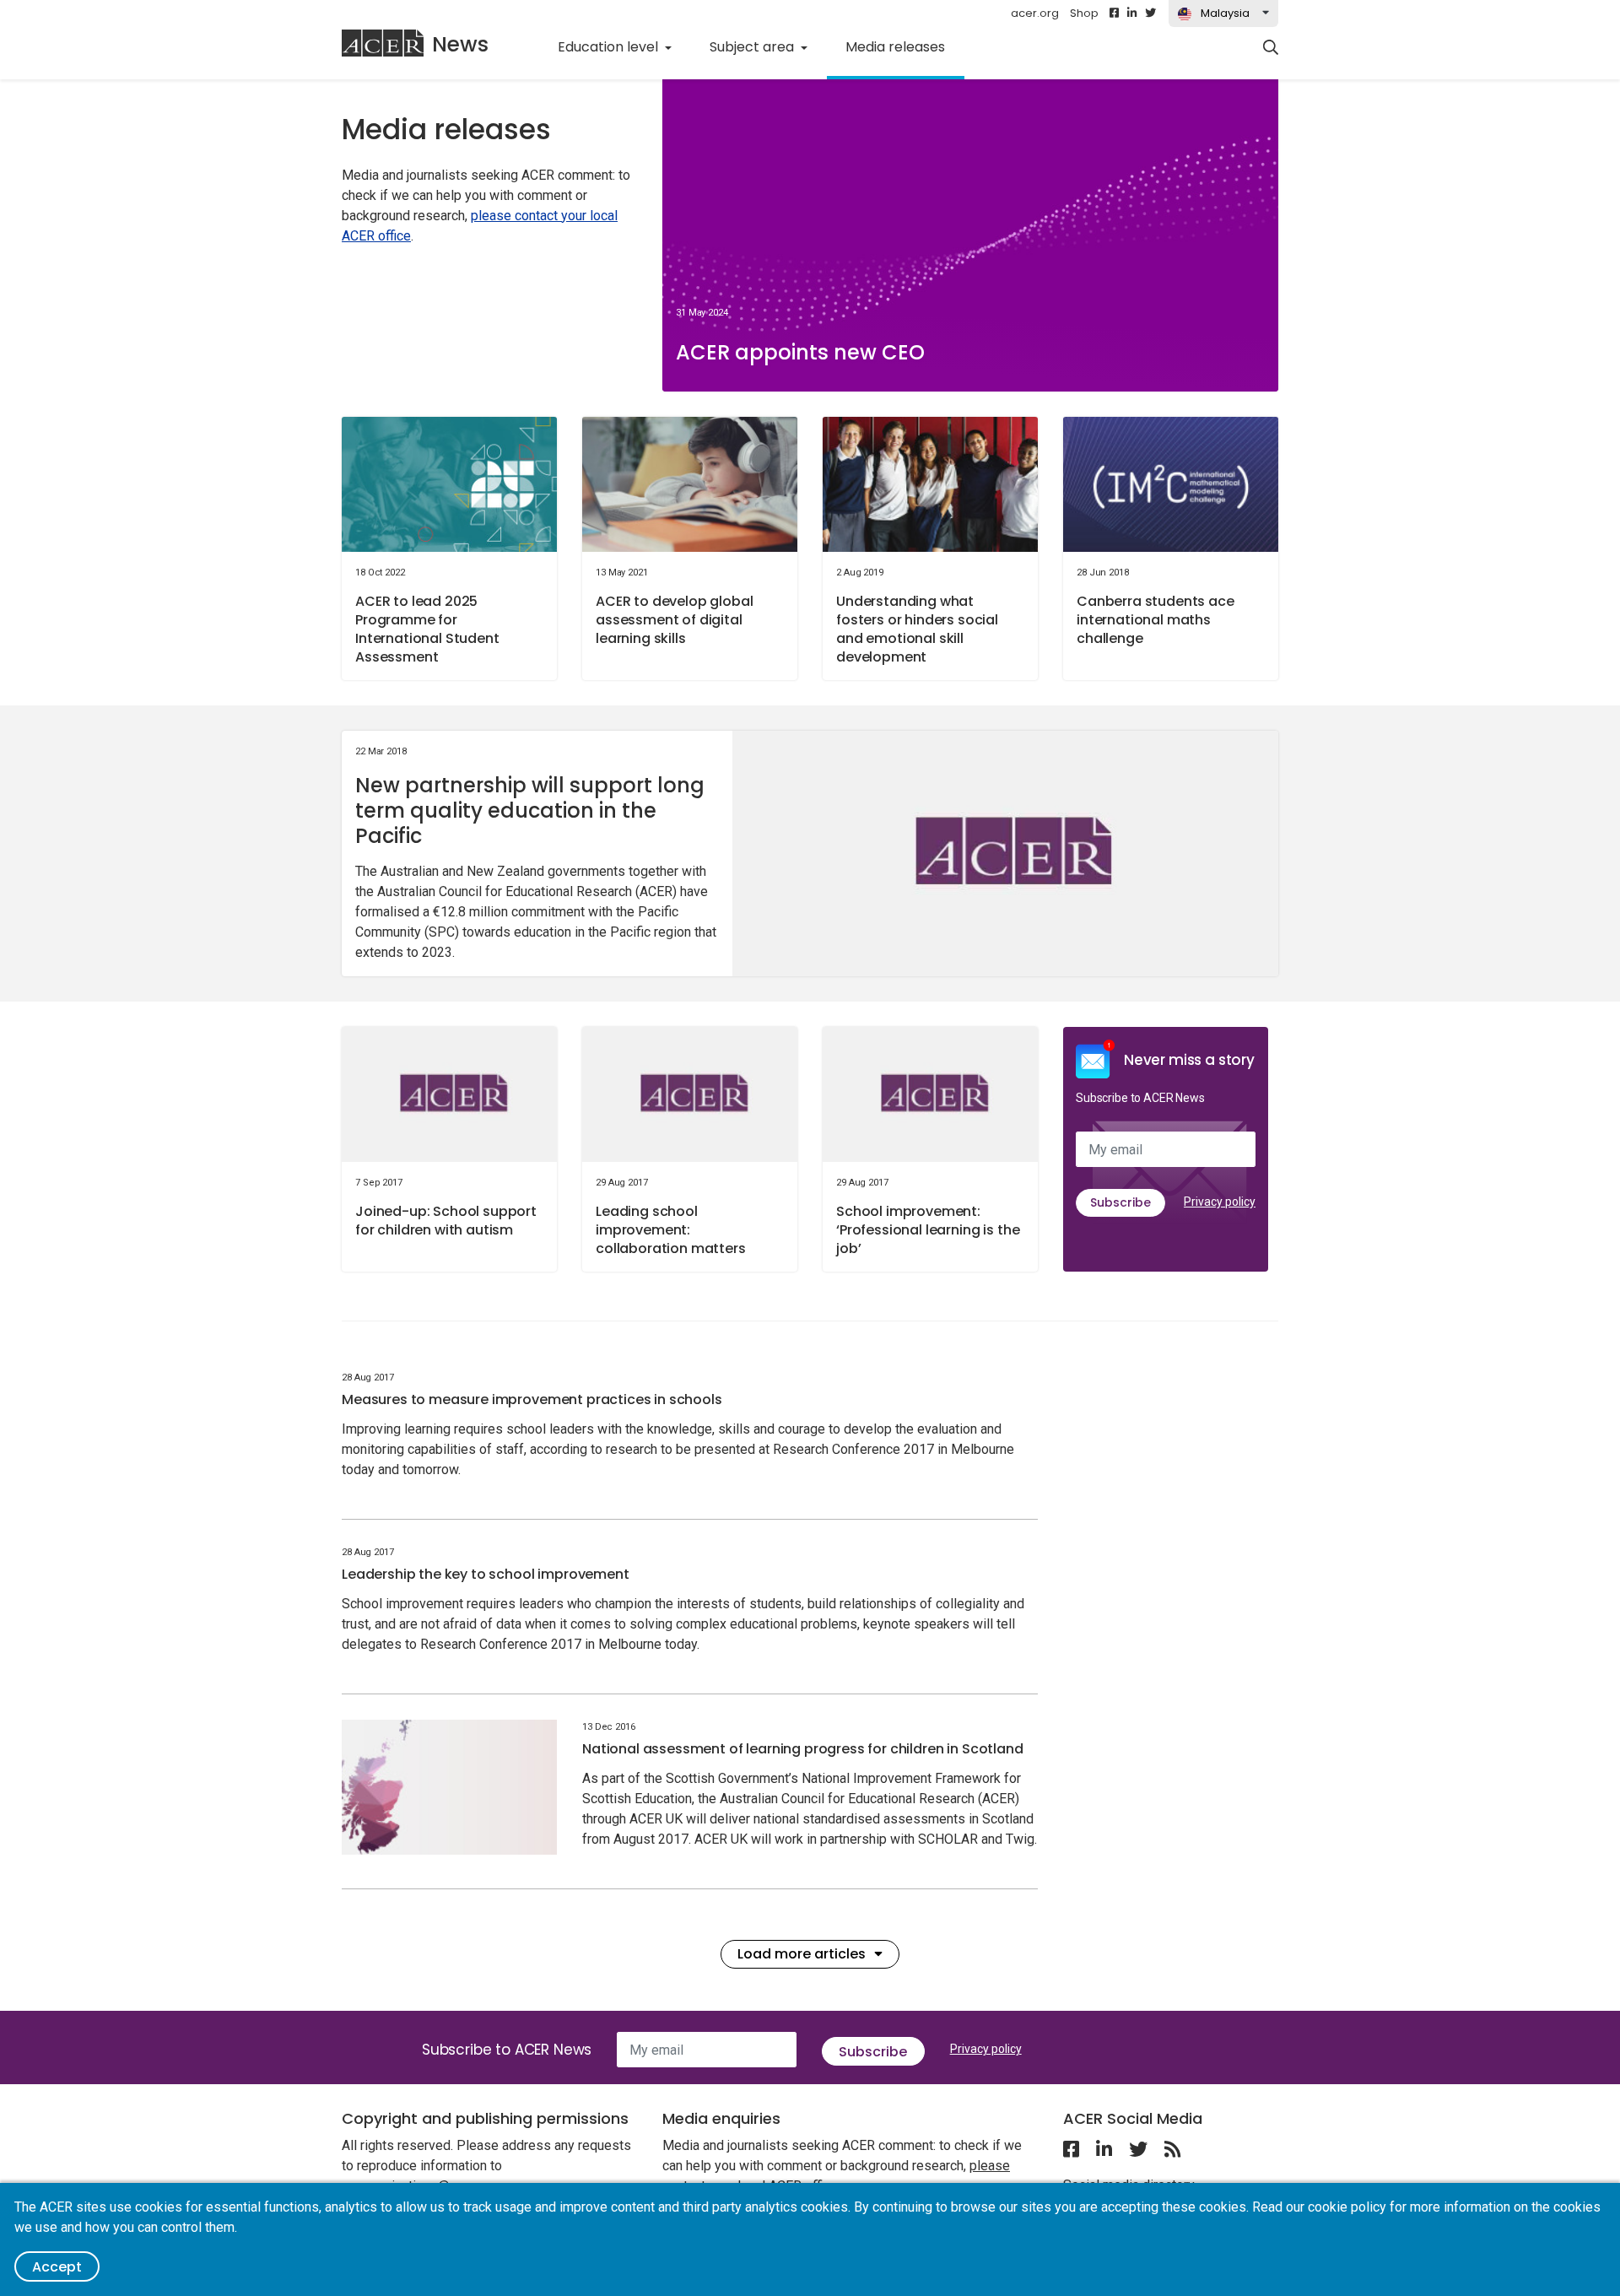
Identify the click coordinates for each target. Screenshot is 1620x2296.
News (460, 44)
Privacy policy (1220, 1202)
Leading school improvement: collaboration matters (671, 1230)
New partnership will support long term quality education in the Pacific (530, 810)
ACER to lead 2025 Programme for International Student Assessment (427, 629)
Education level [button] (610, 47)
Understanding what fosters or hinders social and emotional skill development (917, 629)
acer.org (1035, 13)
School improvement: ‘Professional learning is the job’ (928, 1230)
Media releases (904, 46)
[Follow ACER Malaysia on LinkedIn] (1132, 14)
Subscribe (1120, 1202)
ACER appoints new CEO (800, 352)
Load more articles (802, 1954)
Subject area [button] (753, 47)
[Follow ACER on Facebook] (1114, 14)
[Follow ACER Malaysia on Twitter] (1150, 14)
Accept (57, 2267)
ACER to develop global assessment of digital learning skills (674, 620)
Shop (1084, 13)
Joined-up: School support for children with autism (446, 1221)
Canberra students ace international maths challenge (1156, 620)
